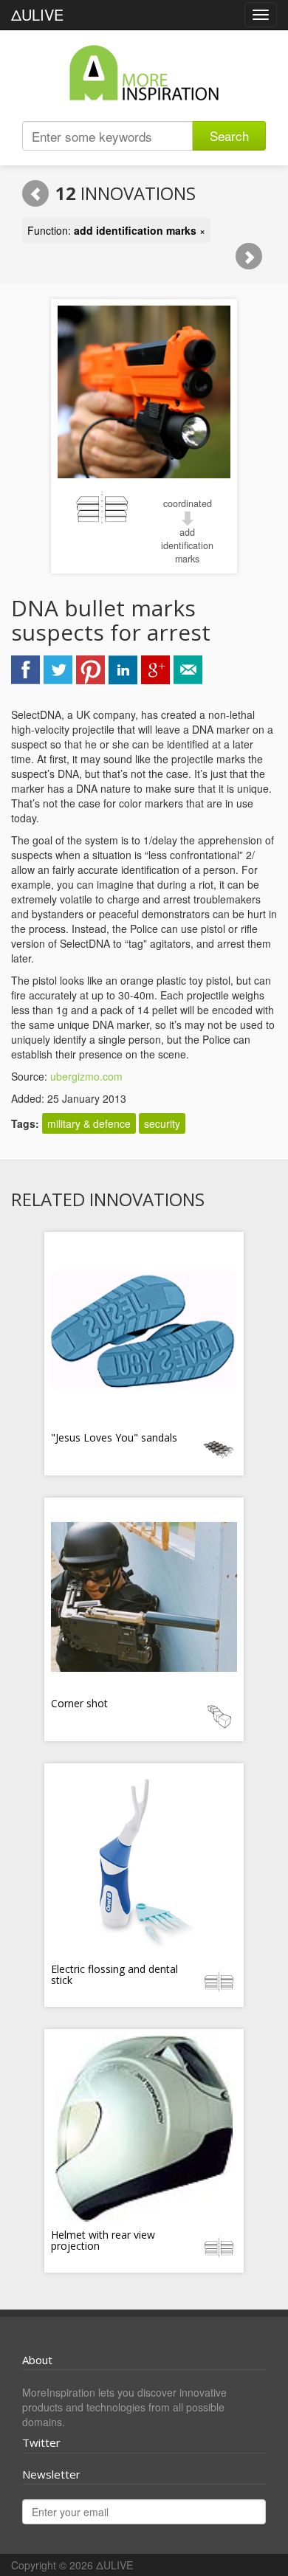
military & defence (89, 1123)
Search (229, 135)
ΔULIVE (37, 14)
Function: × (116, 230)
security (162, 1123)
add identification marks (187, 545)
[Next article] (249, 256)
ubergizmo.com (86, 1076)
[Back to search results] (35, 193)
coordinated (188, 503)
